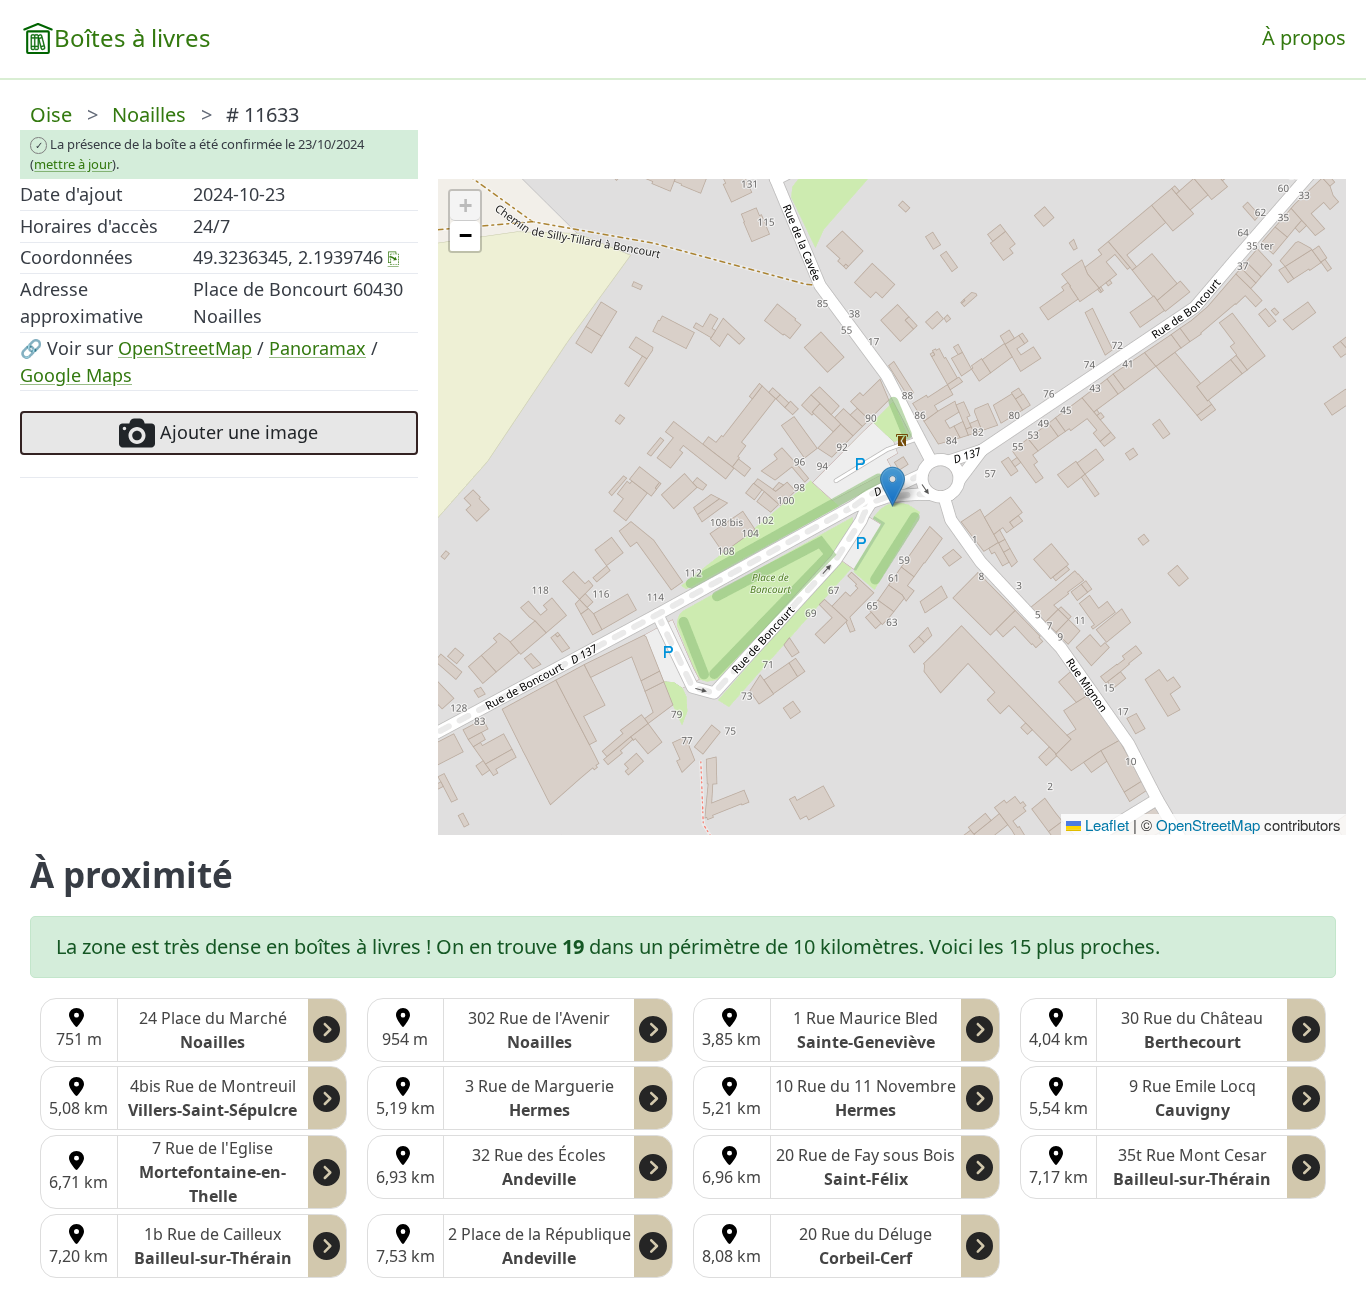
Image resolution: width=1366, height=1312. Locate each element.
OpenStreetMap (185, 348)
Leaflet (1105, 824)
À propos (1304, 37)
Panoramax (317, 348)
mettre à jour (73, 164)
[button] (892, 486)
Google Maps (76, 375)
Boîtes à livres (132, 37)
